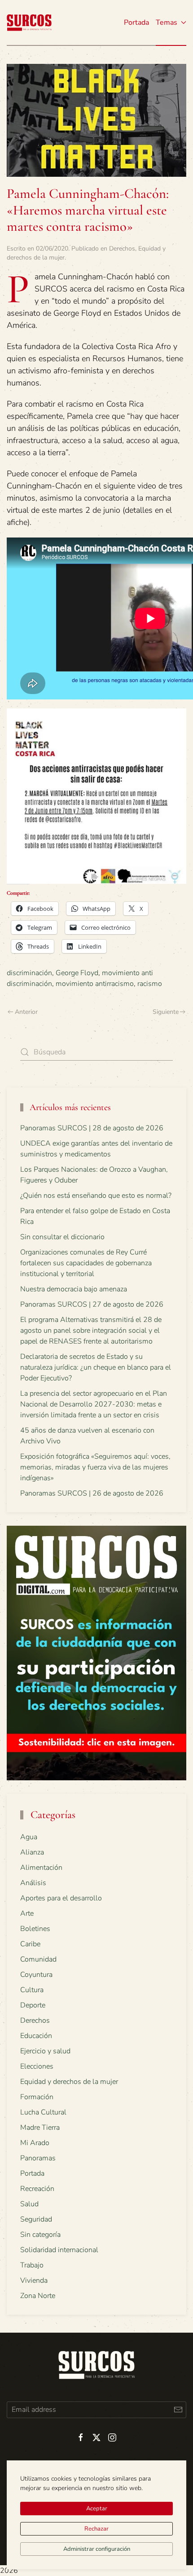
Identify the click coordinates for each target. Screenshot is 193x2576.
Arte (27, 1913)
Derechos (122, 249)
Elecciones (37, 2066)
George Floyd (77, 973)
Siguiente (166, 1012)
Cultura (32, 1990)
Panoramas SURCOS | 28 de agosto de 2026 (92, 1128)
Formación (37, 2097)
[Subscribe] (178, 2410)
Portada (136, 22)
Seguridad (36, 2219)
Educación (36, 2036)
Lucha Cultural (43, 2112)
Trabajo (32, 2265)
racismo (150, 984)
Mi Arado (35, 2143)
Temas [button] (167, 22)
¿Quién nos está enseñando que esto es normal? (96, 1196)
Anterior (26, 1012)
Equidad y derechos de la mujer (69, 2082)
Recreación (37, 2189)
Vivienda (34, 2280)
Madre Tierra (40, 2128)
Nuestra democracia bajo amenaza (74, 1289)
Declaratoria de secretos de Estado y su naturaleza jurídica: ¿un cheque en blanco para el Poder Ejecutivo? (96, 1367)
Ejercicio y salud (45, 2051)
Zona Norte (38, 2296)
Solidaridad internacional (59, 2250)
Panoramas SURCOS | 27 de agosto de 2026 (92, 1304)
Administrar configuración (97, 2549)
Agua (29, 1837)
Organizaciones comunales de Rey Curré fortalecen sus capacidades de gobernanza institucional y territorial (86, 1263)
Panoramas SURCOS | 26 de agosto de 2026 (92, 1493)
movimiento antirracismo (95, 984)
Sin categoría (40, 2235)
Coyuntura (36, 1975)
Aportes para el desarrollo (61, 1898)
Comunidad (38, 1959)
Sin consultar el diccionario (62, 1237)
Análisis (33, 1883)
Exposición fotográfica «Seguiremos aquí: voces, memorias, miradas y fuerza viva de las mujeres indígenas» (95, 1467)
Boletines (35, 1929)
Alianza (32, 1852)
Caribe (30, 1944)
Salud (29, 2204)
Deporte (33, 2005)
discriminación (29, 973)
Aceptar (97, 2509)
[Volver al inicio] (29, 22)
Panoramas (38, 2158)
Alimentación (41, 1868)
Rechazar (96, 2529)
